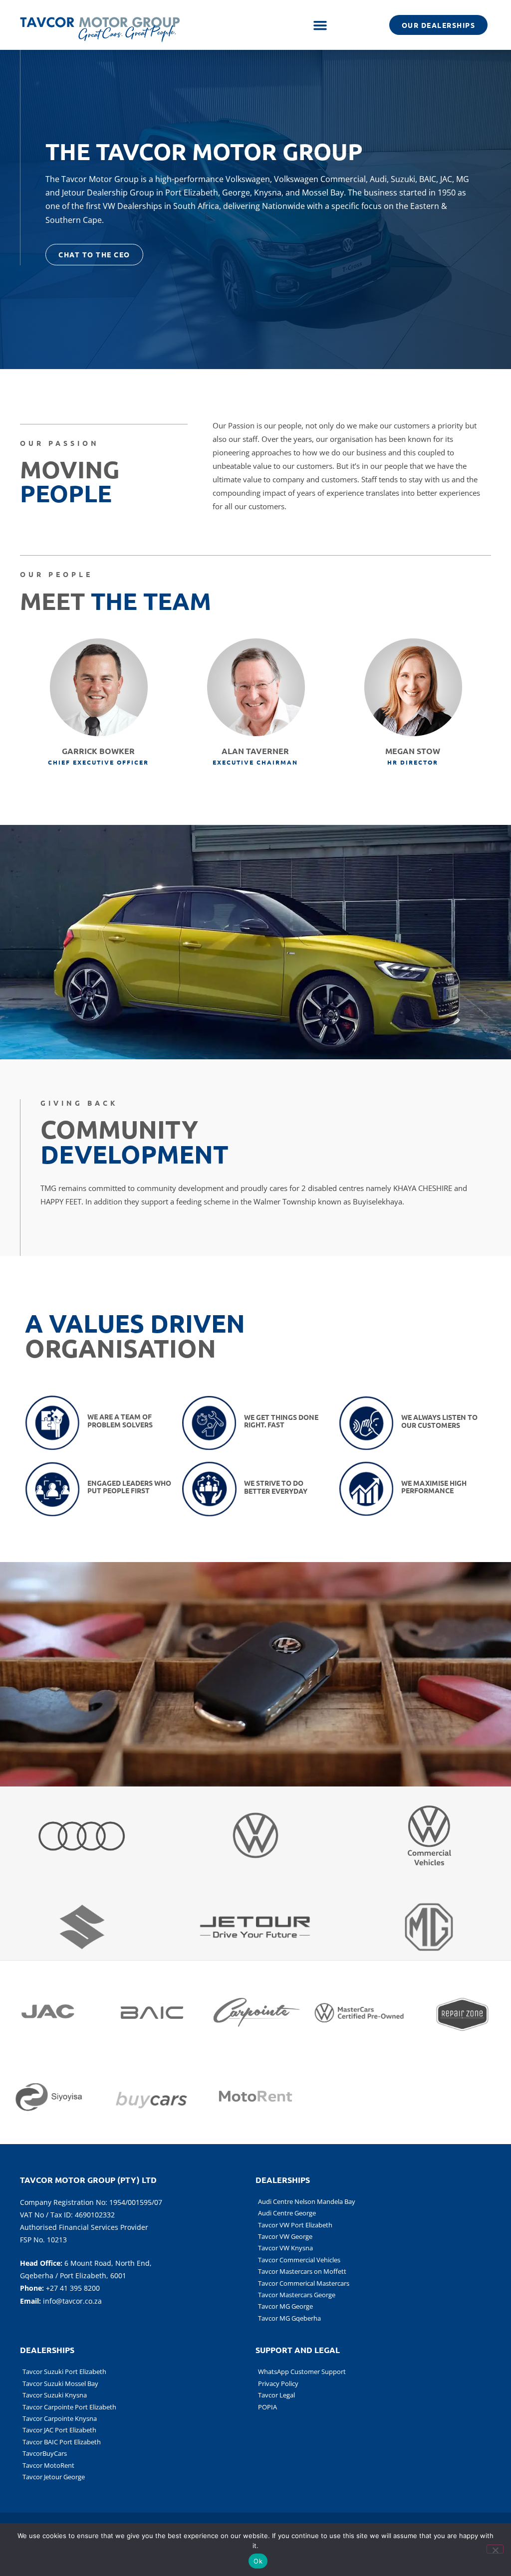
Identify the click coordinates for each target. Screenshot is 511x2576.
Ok (258, 2561)
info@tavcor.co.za (72, 2301)
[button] (320, 25)
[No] (495, 2549)
